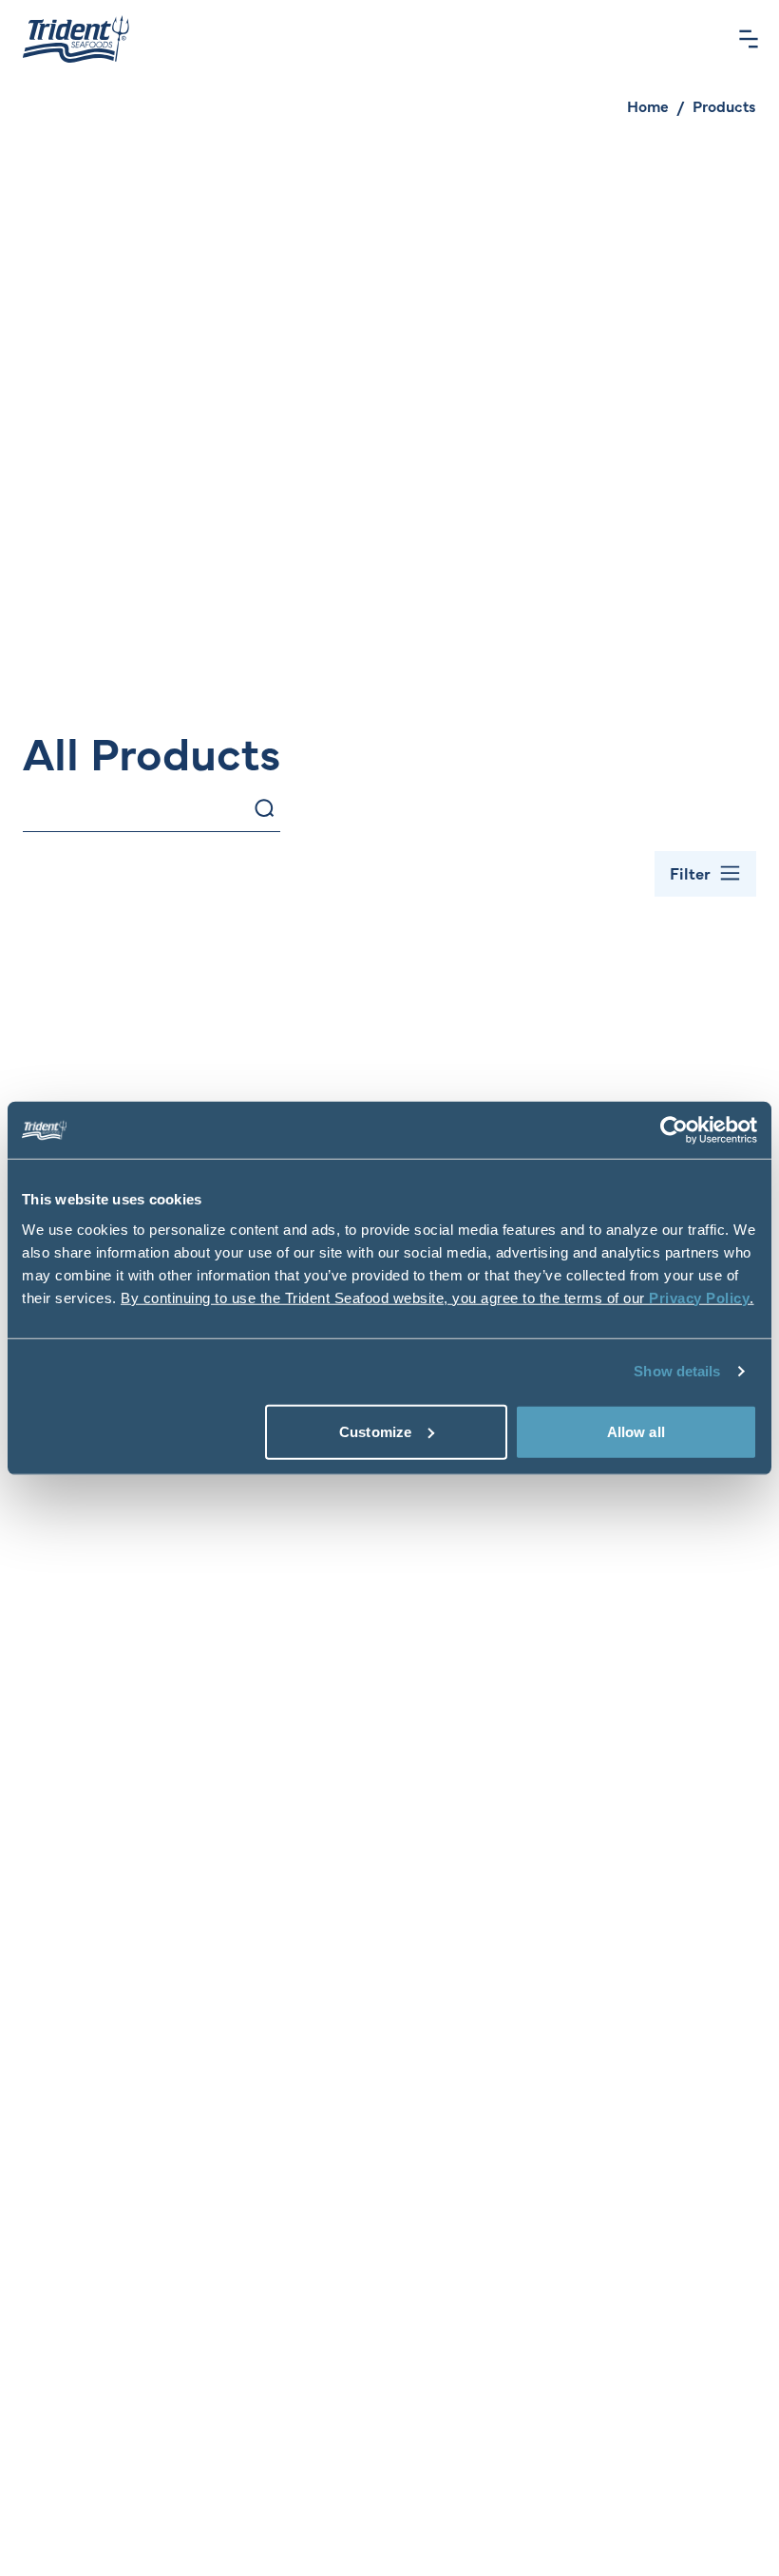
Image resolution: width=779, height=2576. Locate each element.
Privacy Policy (699, 1297)
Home (648, 105)
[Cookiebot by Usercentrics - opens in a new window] (674, 1130)
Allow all (636, 1431)
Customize (375, 1431)
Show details (677, 1371)
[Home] (76, 39)
